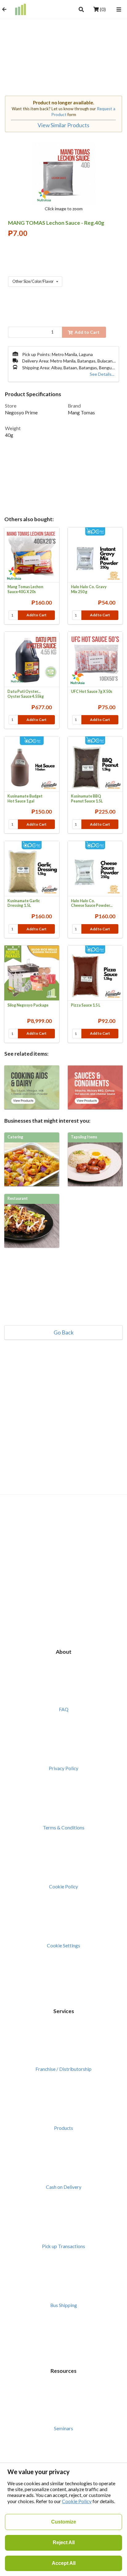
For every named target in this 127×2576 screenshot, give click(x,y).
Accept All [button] (64, 2563)
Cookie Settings (63, 1946)
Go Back (64, 1333)
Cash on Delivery (64, 2187)
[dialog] (63, 2519)
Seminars (63, 2428)
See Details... (102, 374)
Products (63, 2128)
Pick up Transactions (63, 2246)
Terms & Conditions (64, 1828)
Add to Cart (37, 615)
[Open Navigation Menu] (119, 9)
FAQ (64, 1709)
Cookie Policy (63, 1887)
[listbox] (35, 282)
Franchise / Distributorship (63, 2069)
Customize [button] (64, 2522)
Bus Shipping (64, 2305)
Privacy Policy (63, 1768)
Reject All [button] (64, 2542)
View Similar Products (63, 125)
